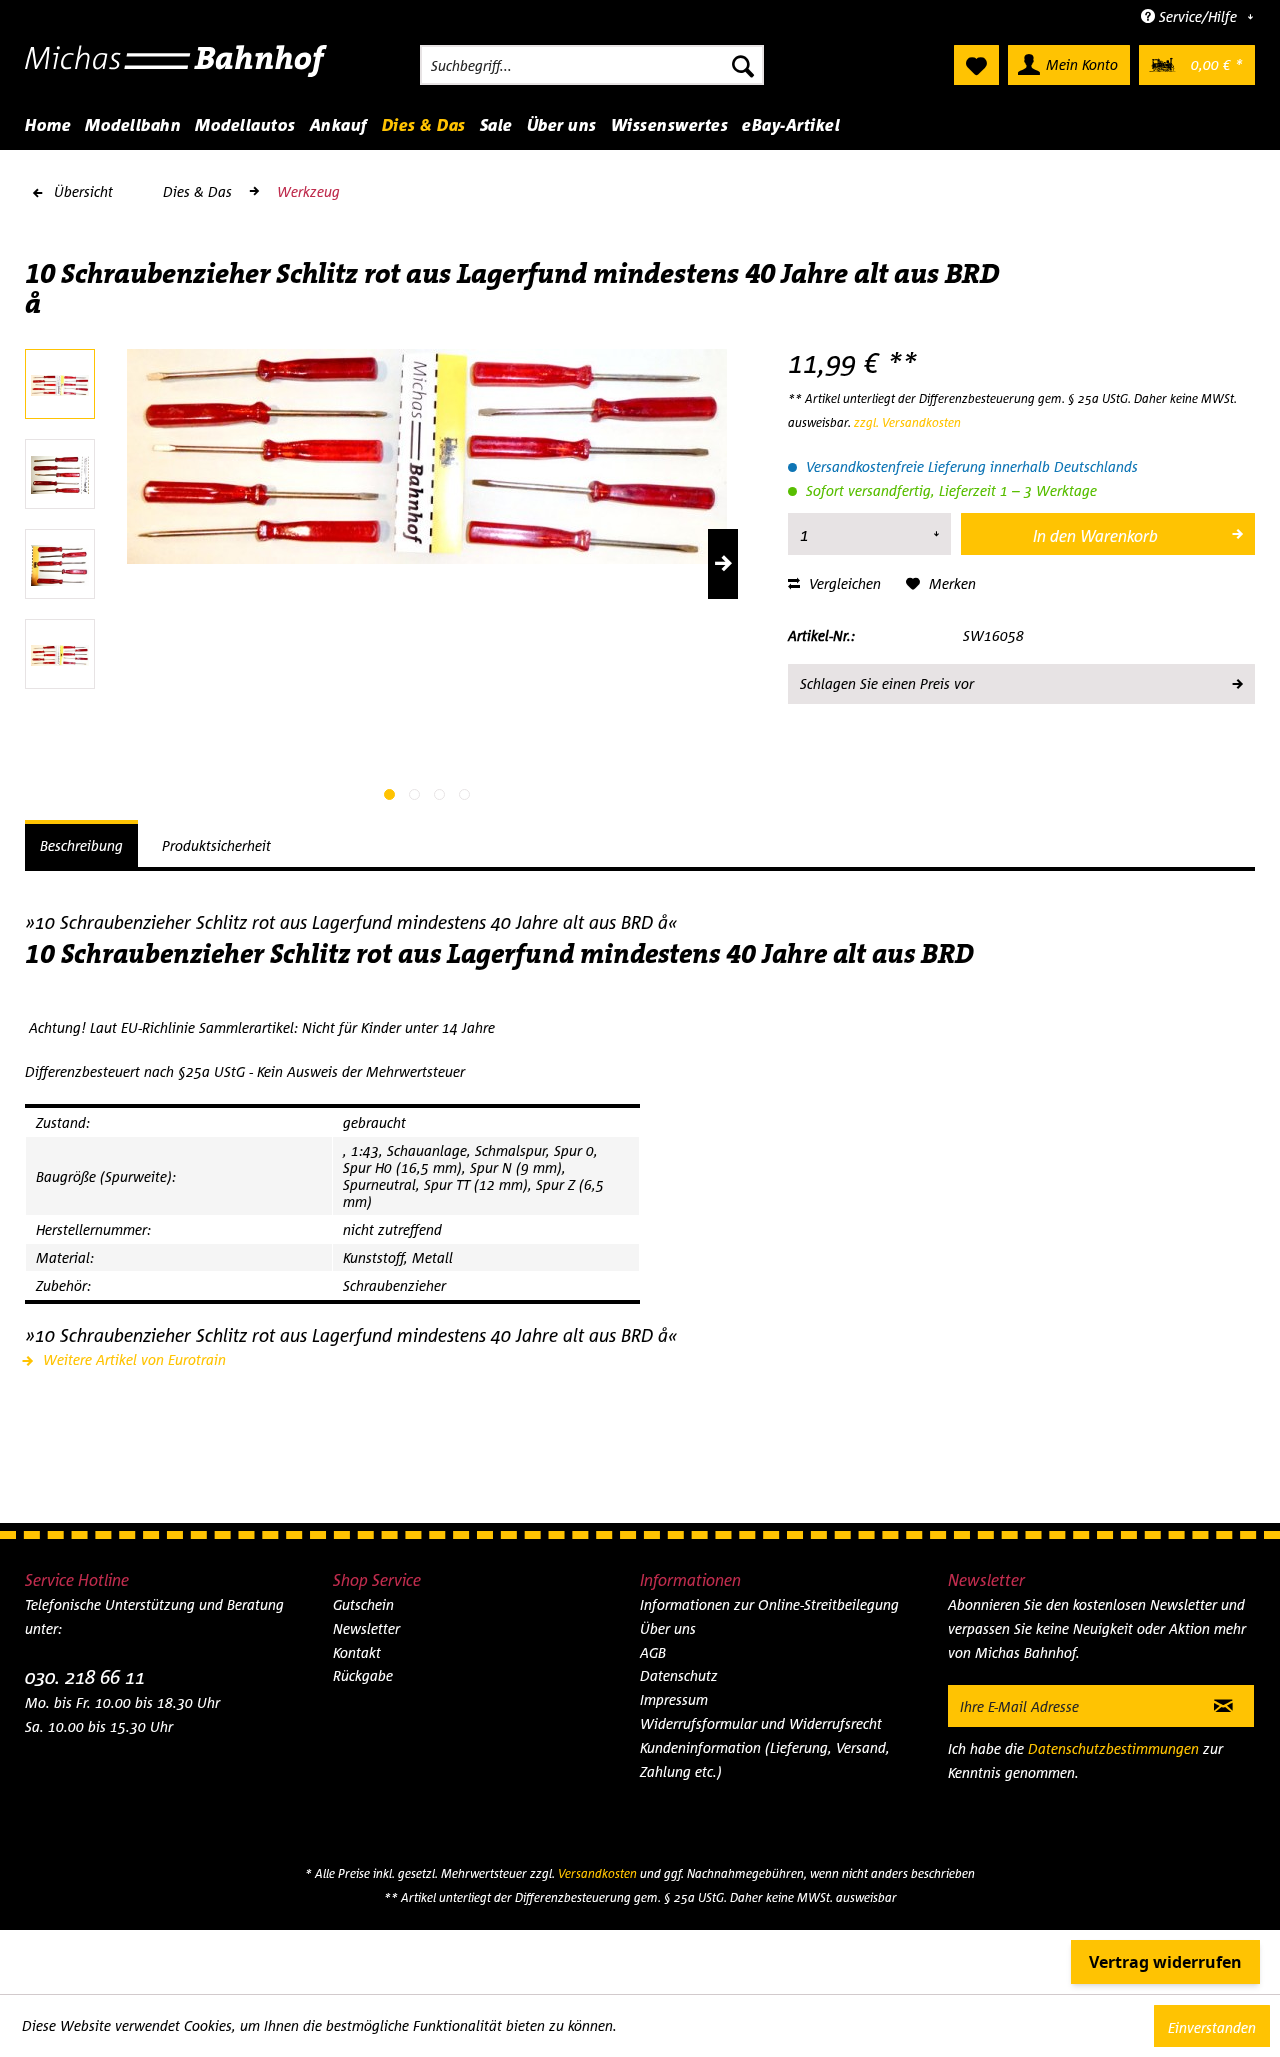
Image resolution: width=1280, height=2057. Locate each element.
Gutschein (363, 1604)
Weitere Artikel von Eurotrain (132, 1359)
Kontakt (357, 1652)
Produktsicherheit (216, 845)
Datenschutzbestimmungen (1113, 1748)
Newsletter (366, 1628)
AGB (653, 1652)
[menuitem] (592, 65)
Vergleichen (843, 583)
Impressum (674, 1699)
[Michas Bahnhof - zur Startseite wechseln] (176, 70)
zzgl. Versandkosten (907, 422)
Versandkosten (597, 1873)
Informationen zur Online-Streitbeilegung (769, 1604)
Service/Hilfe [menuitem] (1198, 16)
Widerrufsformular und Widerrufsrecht (761, 1723)
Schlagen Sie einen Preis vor (887, 683)
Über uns (668, 1628)
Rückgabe (363, 1675)
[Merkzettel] (976, 65)
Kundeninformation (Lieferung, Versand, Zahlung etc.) (765, 1759)
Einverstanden (1212, 2027)
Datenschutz (679, 1675)
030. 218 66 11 (85, 1676)
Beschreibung (81, 845)
